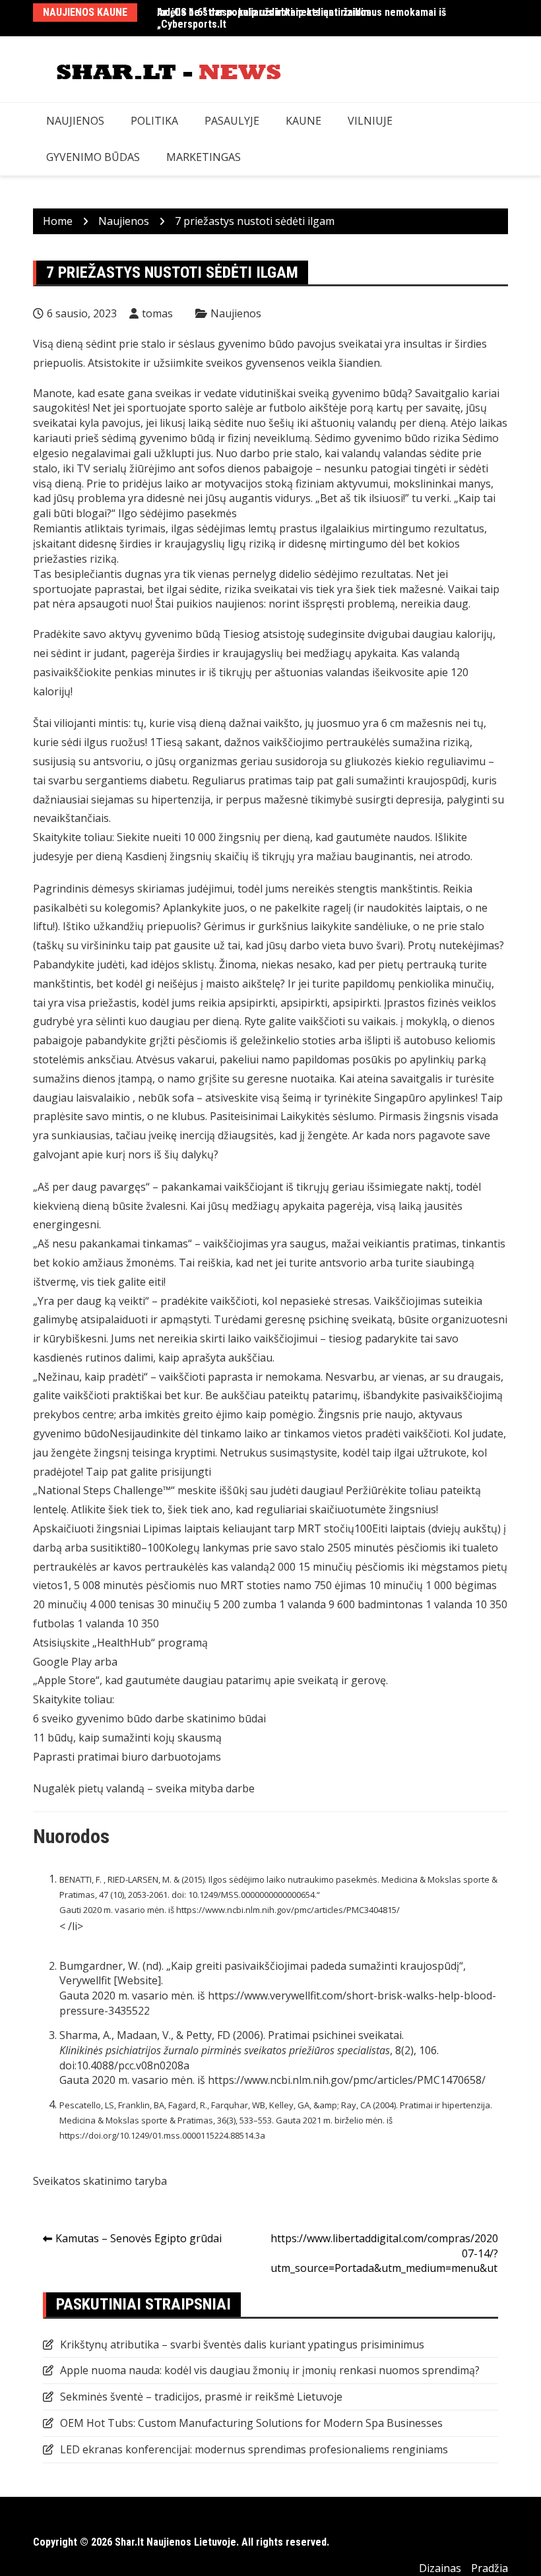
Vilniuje (370, 121)
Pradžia (490, 2568)
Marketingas (204, 157)
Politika (154, 121)
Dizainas (440, 2568)
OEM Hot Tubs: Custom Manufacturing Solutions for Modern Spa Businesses (251, 2423)
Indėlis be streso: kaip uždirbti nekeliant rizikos (264, 12)
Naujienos (75, 121)
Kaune (303, 121)
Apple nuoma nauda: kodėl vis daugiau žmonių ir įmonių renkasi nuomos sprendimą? (270, 2370)
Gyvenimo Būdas (93, 157)
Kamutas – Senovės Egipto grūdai (139, 2238)
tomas (157, 313)
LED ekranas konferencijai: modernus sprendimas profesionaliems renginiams (254, 2449)
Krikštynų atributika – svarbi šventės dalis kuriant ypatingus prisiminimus (242, 2344)
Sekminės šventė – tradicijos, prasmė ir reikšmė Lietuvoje (201, 2397)
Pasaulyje (232, 121)
